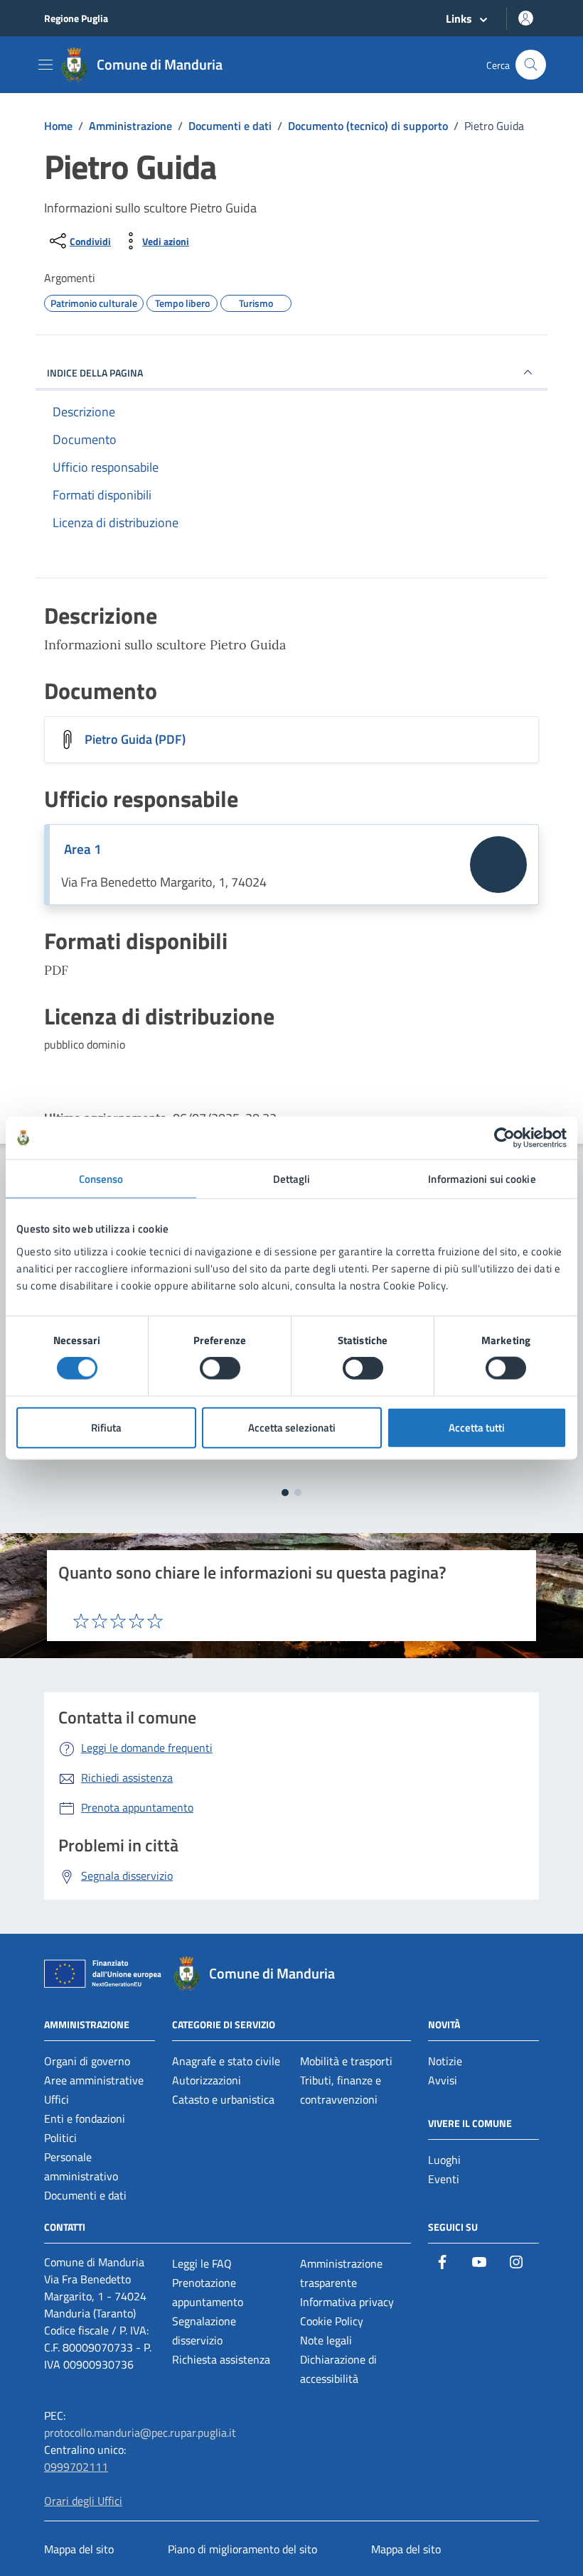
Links (459, 18)
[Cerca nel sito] (531, 65)
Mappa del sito (79, 2549)
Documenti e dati (85, 2195)
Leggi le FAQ (202, 2263)
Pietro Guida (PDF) (135, 739)
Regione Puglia (76, 18)
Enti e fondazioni (85, 2118)
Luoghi (444, 2160)
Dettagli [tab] (292, 1179)
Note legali (326, 2340)
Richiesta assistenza (221, 2359)
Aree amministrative (94, 2080)
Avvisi (443, 2080)
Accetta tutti (477, 1427)
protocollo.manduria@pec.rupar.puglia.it (140, 2432)
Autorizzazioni (207, 2080)
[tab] (285, 1493)
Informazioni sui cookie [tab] (482, 1179)
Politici (60, 2138)
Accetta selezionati (292, 1427)
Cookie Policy (332, 2321)
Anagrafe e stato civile (226, 2061)
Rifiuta (106, 1427)
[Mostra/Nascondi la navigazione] (46, 65)
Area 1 (83, 849)
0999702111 (76, 2467)
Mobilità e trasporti (346, 2061)
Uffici (57, 2099)
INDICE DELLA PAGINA (95, 373)
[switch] (220, 1368)
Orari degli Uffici (83, 2501)
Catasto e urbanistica (223, 2099)
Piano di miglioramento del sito (242, 2549)
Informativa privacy (347, 2302)
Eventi (444, 2179)
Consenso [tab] (101, 1179)
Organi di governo (87, 2061)
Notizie (445, 2061)
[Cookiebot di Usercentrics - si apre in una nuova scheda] (504, 1138)
